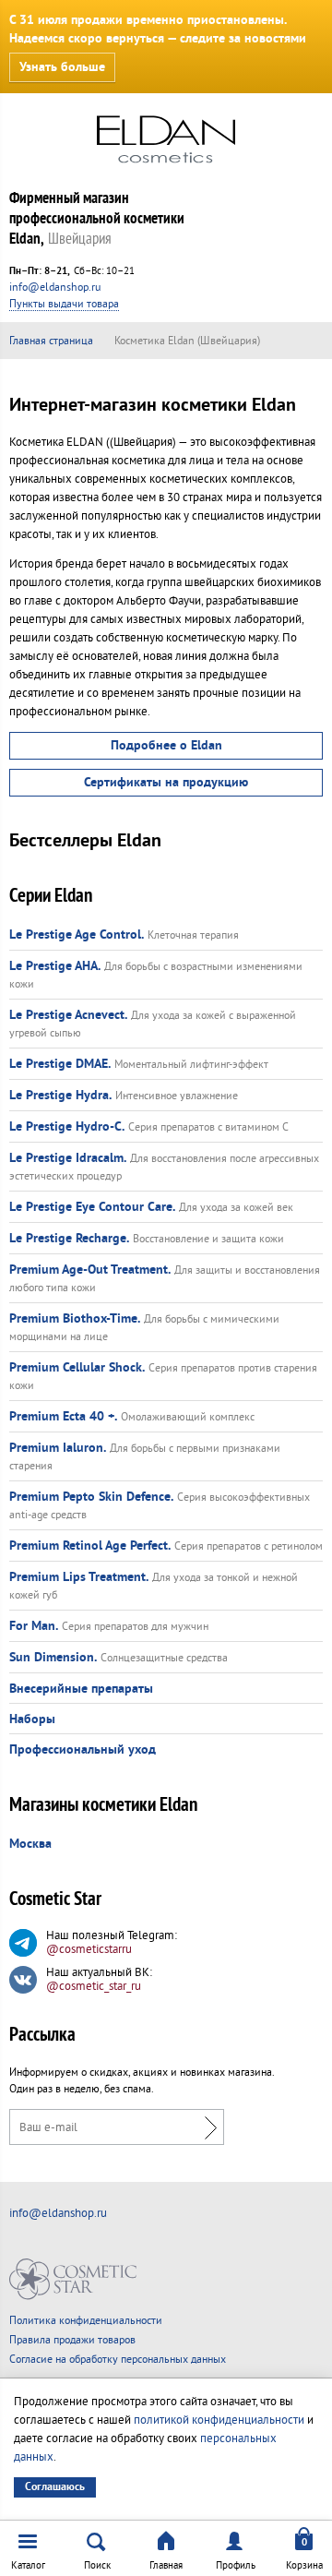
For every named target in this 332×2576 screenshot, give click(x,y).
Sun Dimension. (53, 1658)
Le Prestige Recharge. (69, 1239)
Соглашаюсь (55, 2487)
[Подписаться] (206, 2127)
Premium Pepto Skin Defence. (91, 1497)
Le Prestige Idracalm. (68, 1158)
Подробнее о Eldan (166, 746)
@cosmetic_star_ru (94, 1986)
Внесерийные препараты (81, 1689)
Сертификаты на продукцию (166, 783)
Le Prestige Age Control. (77, 935)
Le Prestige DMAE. (60, 1064)
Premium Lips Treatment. (79, 1577)
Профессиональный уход (83, 1750)
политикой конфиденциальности (219, 2420)
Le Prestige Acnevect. (68, 1015)
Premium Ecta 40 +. (63, 1417)
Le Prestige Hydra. (60, 1096)
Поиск (97, 2565)
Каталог (28, 2565)
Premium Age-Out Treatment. (90, 1270)
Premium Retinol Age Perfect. (90, 1546)
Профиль (236, 2565)
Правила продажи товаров (72, 2340)
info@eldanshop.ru (55, 288)
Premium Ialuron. (58, 1448)
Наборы (32, 1719)
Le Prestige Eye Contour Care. (92, 1207)
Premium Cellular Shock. (77, 1368)
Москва (30, 1844)
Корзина (304, 2565)
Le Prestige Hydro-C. (67, 1127)
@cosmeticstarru (89, 1949)
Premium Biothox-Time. (75, 1319)
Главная (166, 2565)
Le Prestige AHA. (55, 966)
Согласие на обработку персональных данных (118, 2360)
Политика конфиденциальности (86, 2321)
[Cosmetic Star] (73, 2279)
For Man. (34, 1626)
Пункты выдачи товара (64, 304)
